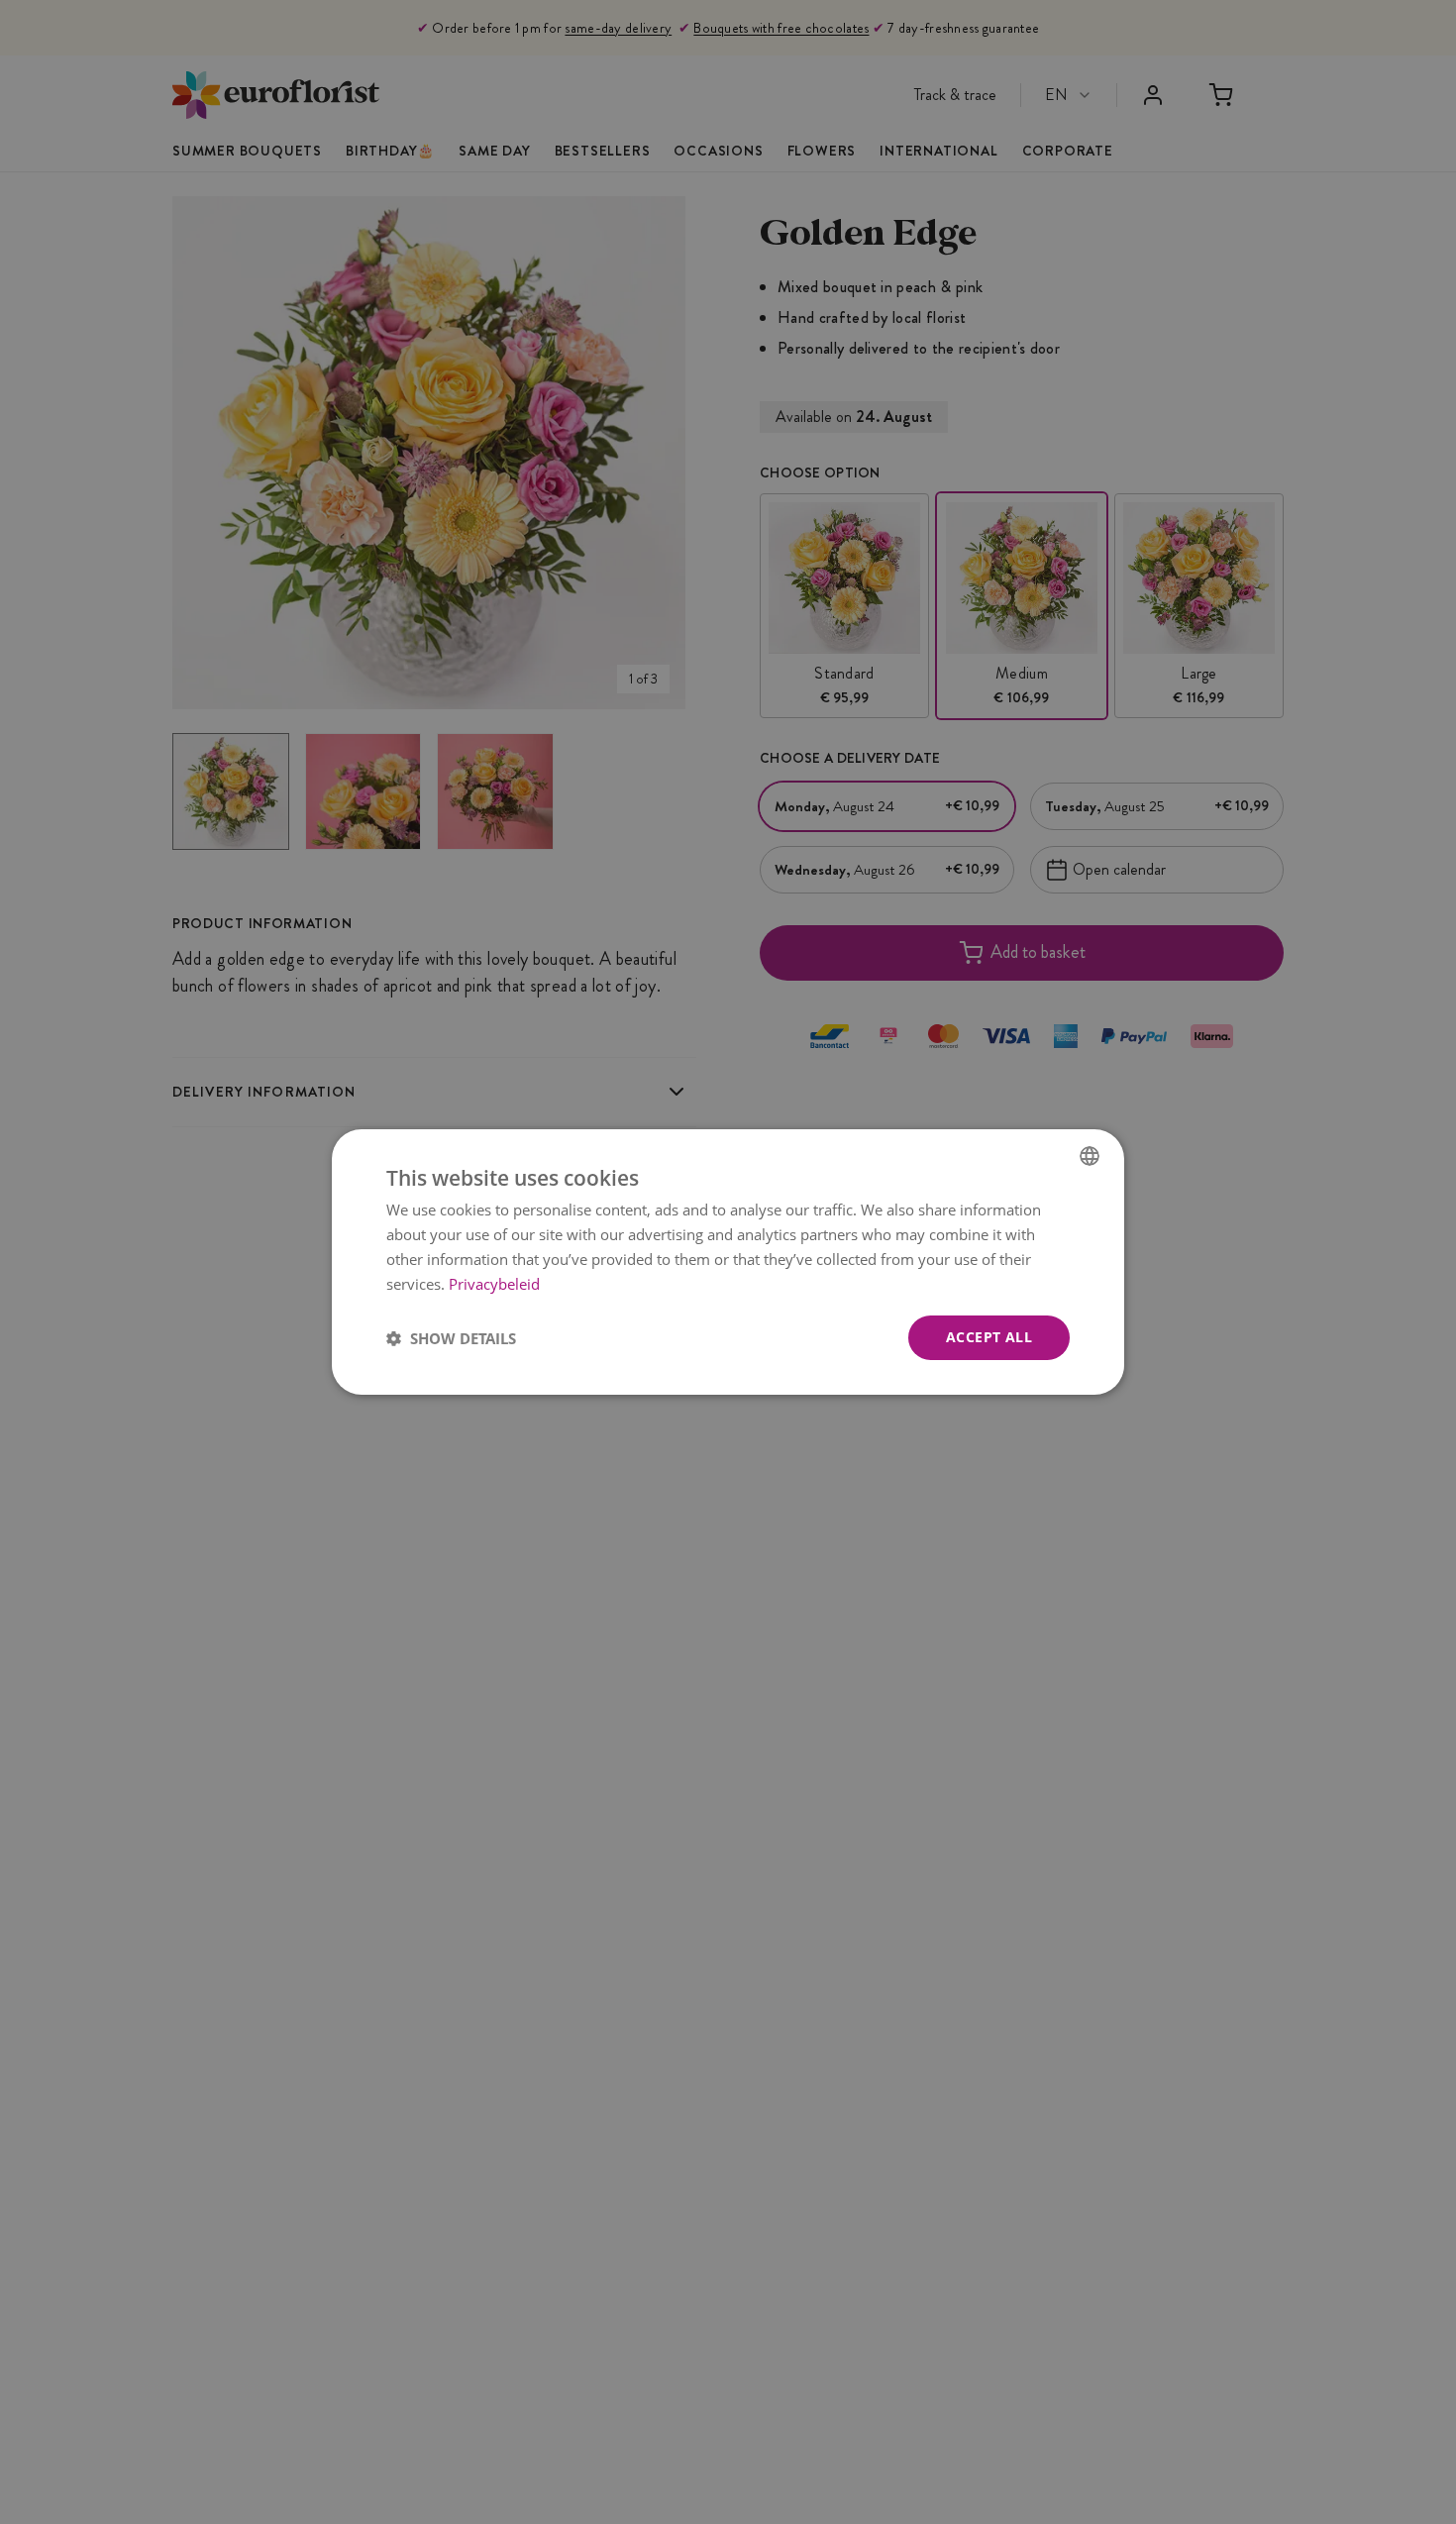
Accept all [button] (989, 1337)
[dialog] (728, 1262)
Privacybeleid (494, 1284)
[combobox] (1090, 1156)
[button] (451, 1338)
